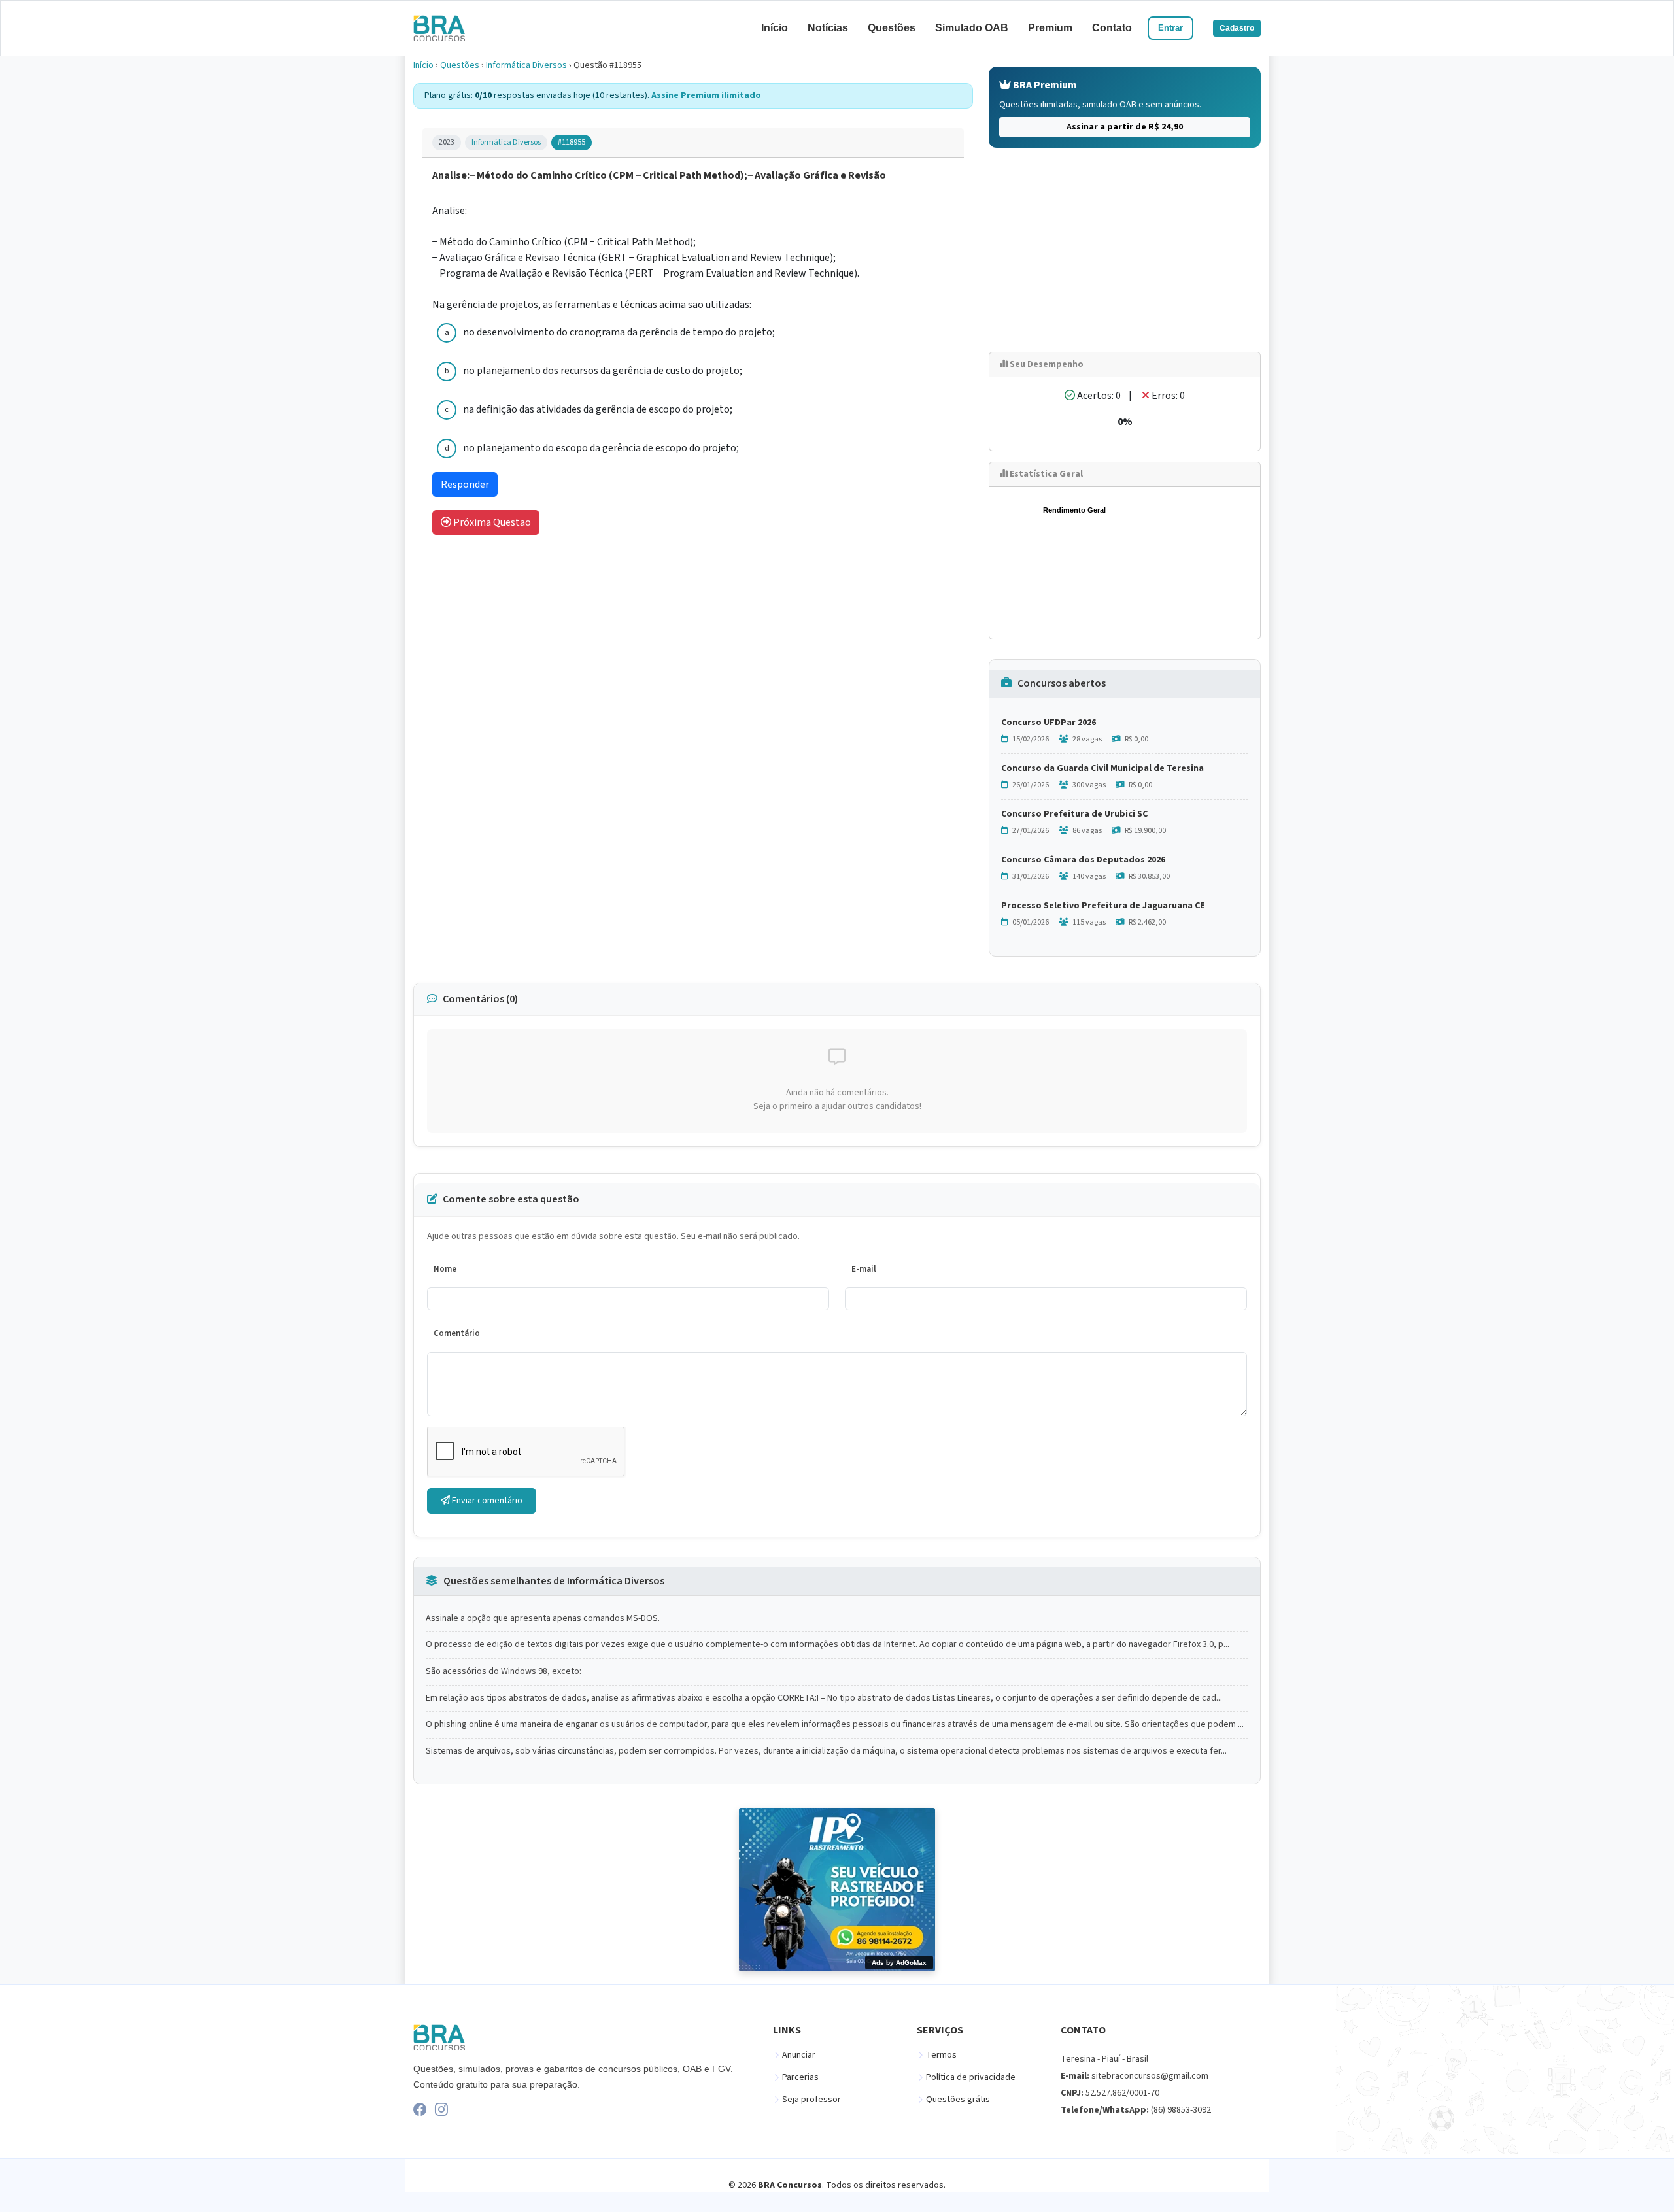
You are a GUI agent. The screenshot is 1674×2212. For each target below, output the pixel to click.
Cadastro (1237, 28)
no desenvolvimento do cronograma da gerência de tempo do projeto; (619, 332)
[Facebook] (420, 2109)
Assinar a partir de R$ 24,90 (1125, 127)
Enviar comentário (486, 1501)
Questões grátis (958, 2100)
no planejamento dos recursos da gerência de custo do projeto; (603, 371)
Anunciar (799, 2055)
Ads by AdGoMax (899, 1963)
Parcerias (800, 2077)
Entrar (1170, 28)
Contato (1112, 28)
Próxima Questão (491, 522)
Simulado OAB (972, 28)
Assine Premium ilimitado (706, 95)
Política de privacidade (971, 2077)
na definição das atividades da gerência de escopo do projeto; (598, 409)
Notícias (828, 28)
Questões (892, 28)
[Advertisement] (1125, 250)
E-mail (864, 1269)
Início (775, 28)
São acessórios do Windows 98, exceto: (504, 1672)
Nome (445, 1269)
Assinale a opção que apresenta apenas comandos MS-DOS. (543, 1619)
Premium (1050, 28)
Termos (941, 2055)
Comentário (457, 1333)
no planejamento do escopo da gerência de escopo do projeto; (601, 448)
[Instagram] (441, 2109)
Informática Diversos (526, 65)
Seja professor (811, 2100)
